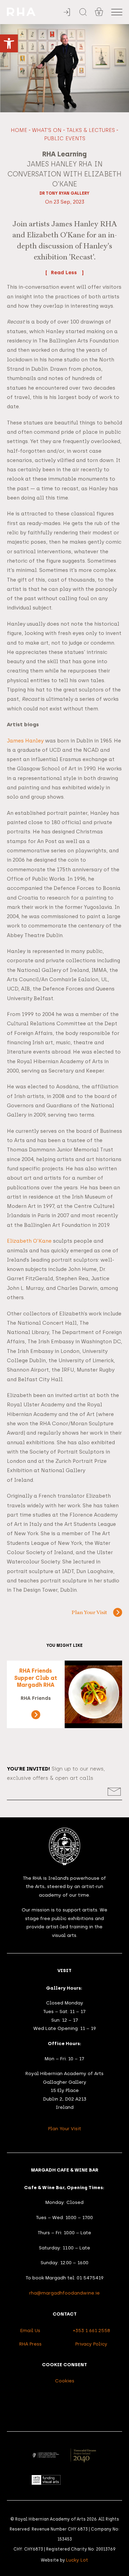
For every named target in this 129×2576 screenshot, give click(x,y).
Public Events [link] (65, 138)
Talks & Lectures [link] (91, 130)
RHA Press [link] (30, 2344)
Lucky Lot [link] (77, 2560)
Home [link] (19, 130)
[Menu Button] (117, 12)
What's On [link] (47, 130)
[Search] (83, 12)
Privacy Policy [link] (91, 2344)
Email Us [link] (30, 2330)
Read (58, 273)
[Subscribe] (114, 1792)
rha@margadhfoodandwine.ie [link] (64, 2293)
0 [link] (99, 13)
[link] (9, 43)
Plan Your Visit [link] (89, 1613)
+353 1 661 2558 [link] (92, 2330)
